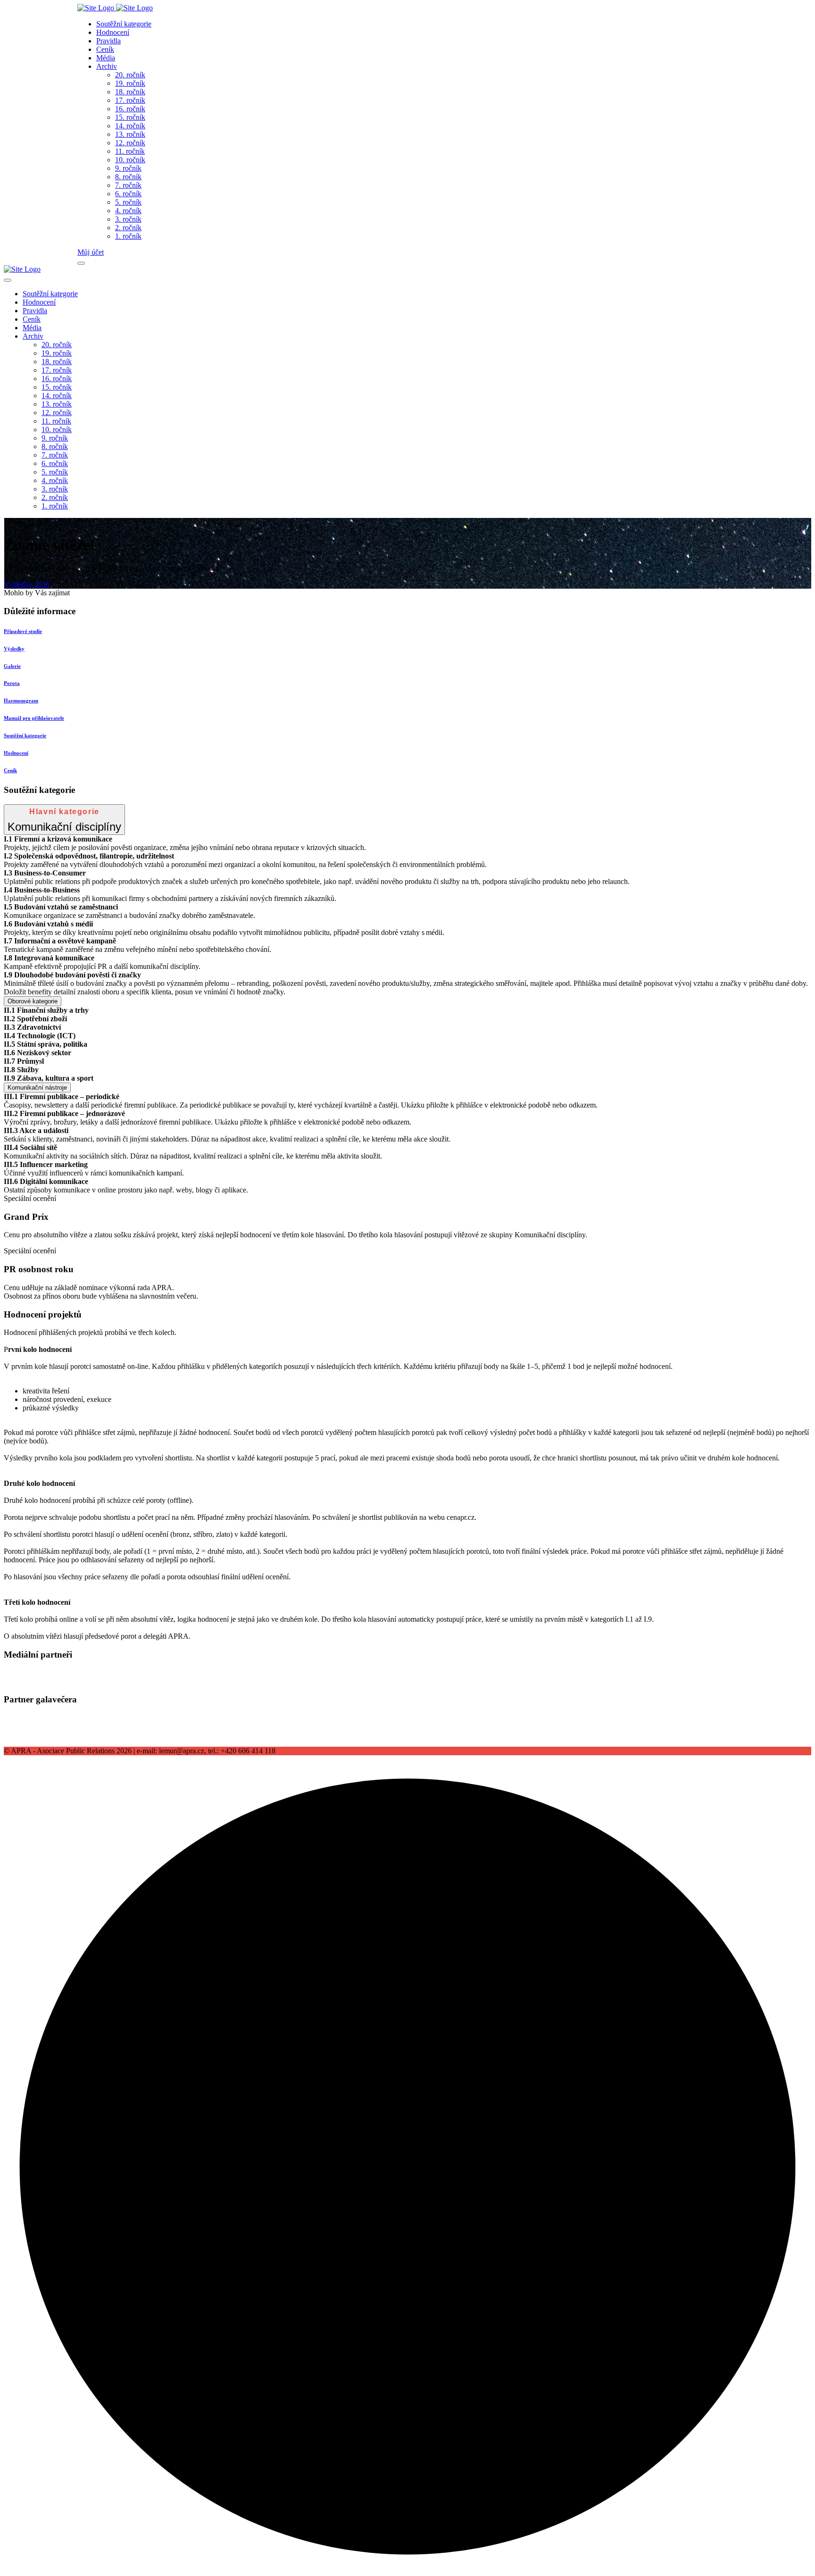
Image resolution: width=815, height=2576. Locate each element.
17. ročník (130, 100)
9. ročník (128, 168)
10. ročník (130, 160)
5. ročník (128, 202)
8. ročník (128, 177)
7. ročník (128, 185)
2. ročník (128, 228)
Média (106, 58)
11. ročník (130, 151)
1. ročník (128, 236)
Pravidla (108, 41)
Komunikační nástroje (37, 1088)
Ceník (105, 49)
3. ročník (128, 219)
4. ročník (128, 211)
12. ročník (130, 143)
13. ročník (130, 134)
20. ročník (130, 75)
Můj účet (91, 252)
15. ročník (130, 117)
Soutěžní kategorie (124, 24)
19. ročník (130, 83)
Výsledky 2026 (27, 584)
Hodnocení (113, 32)
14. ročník (130, 126)
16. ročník (130, 109)
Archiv (107, 66)
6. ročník (128, 194)
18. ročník (130, 92)
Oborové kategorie (33, 1001)
